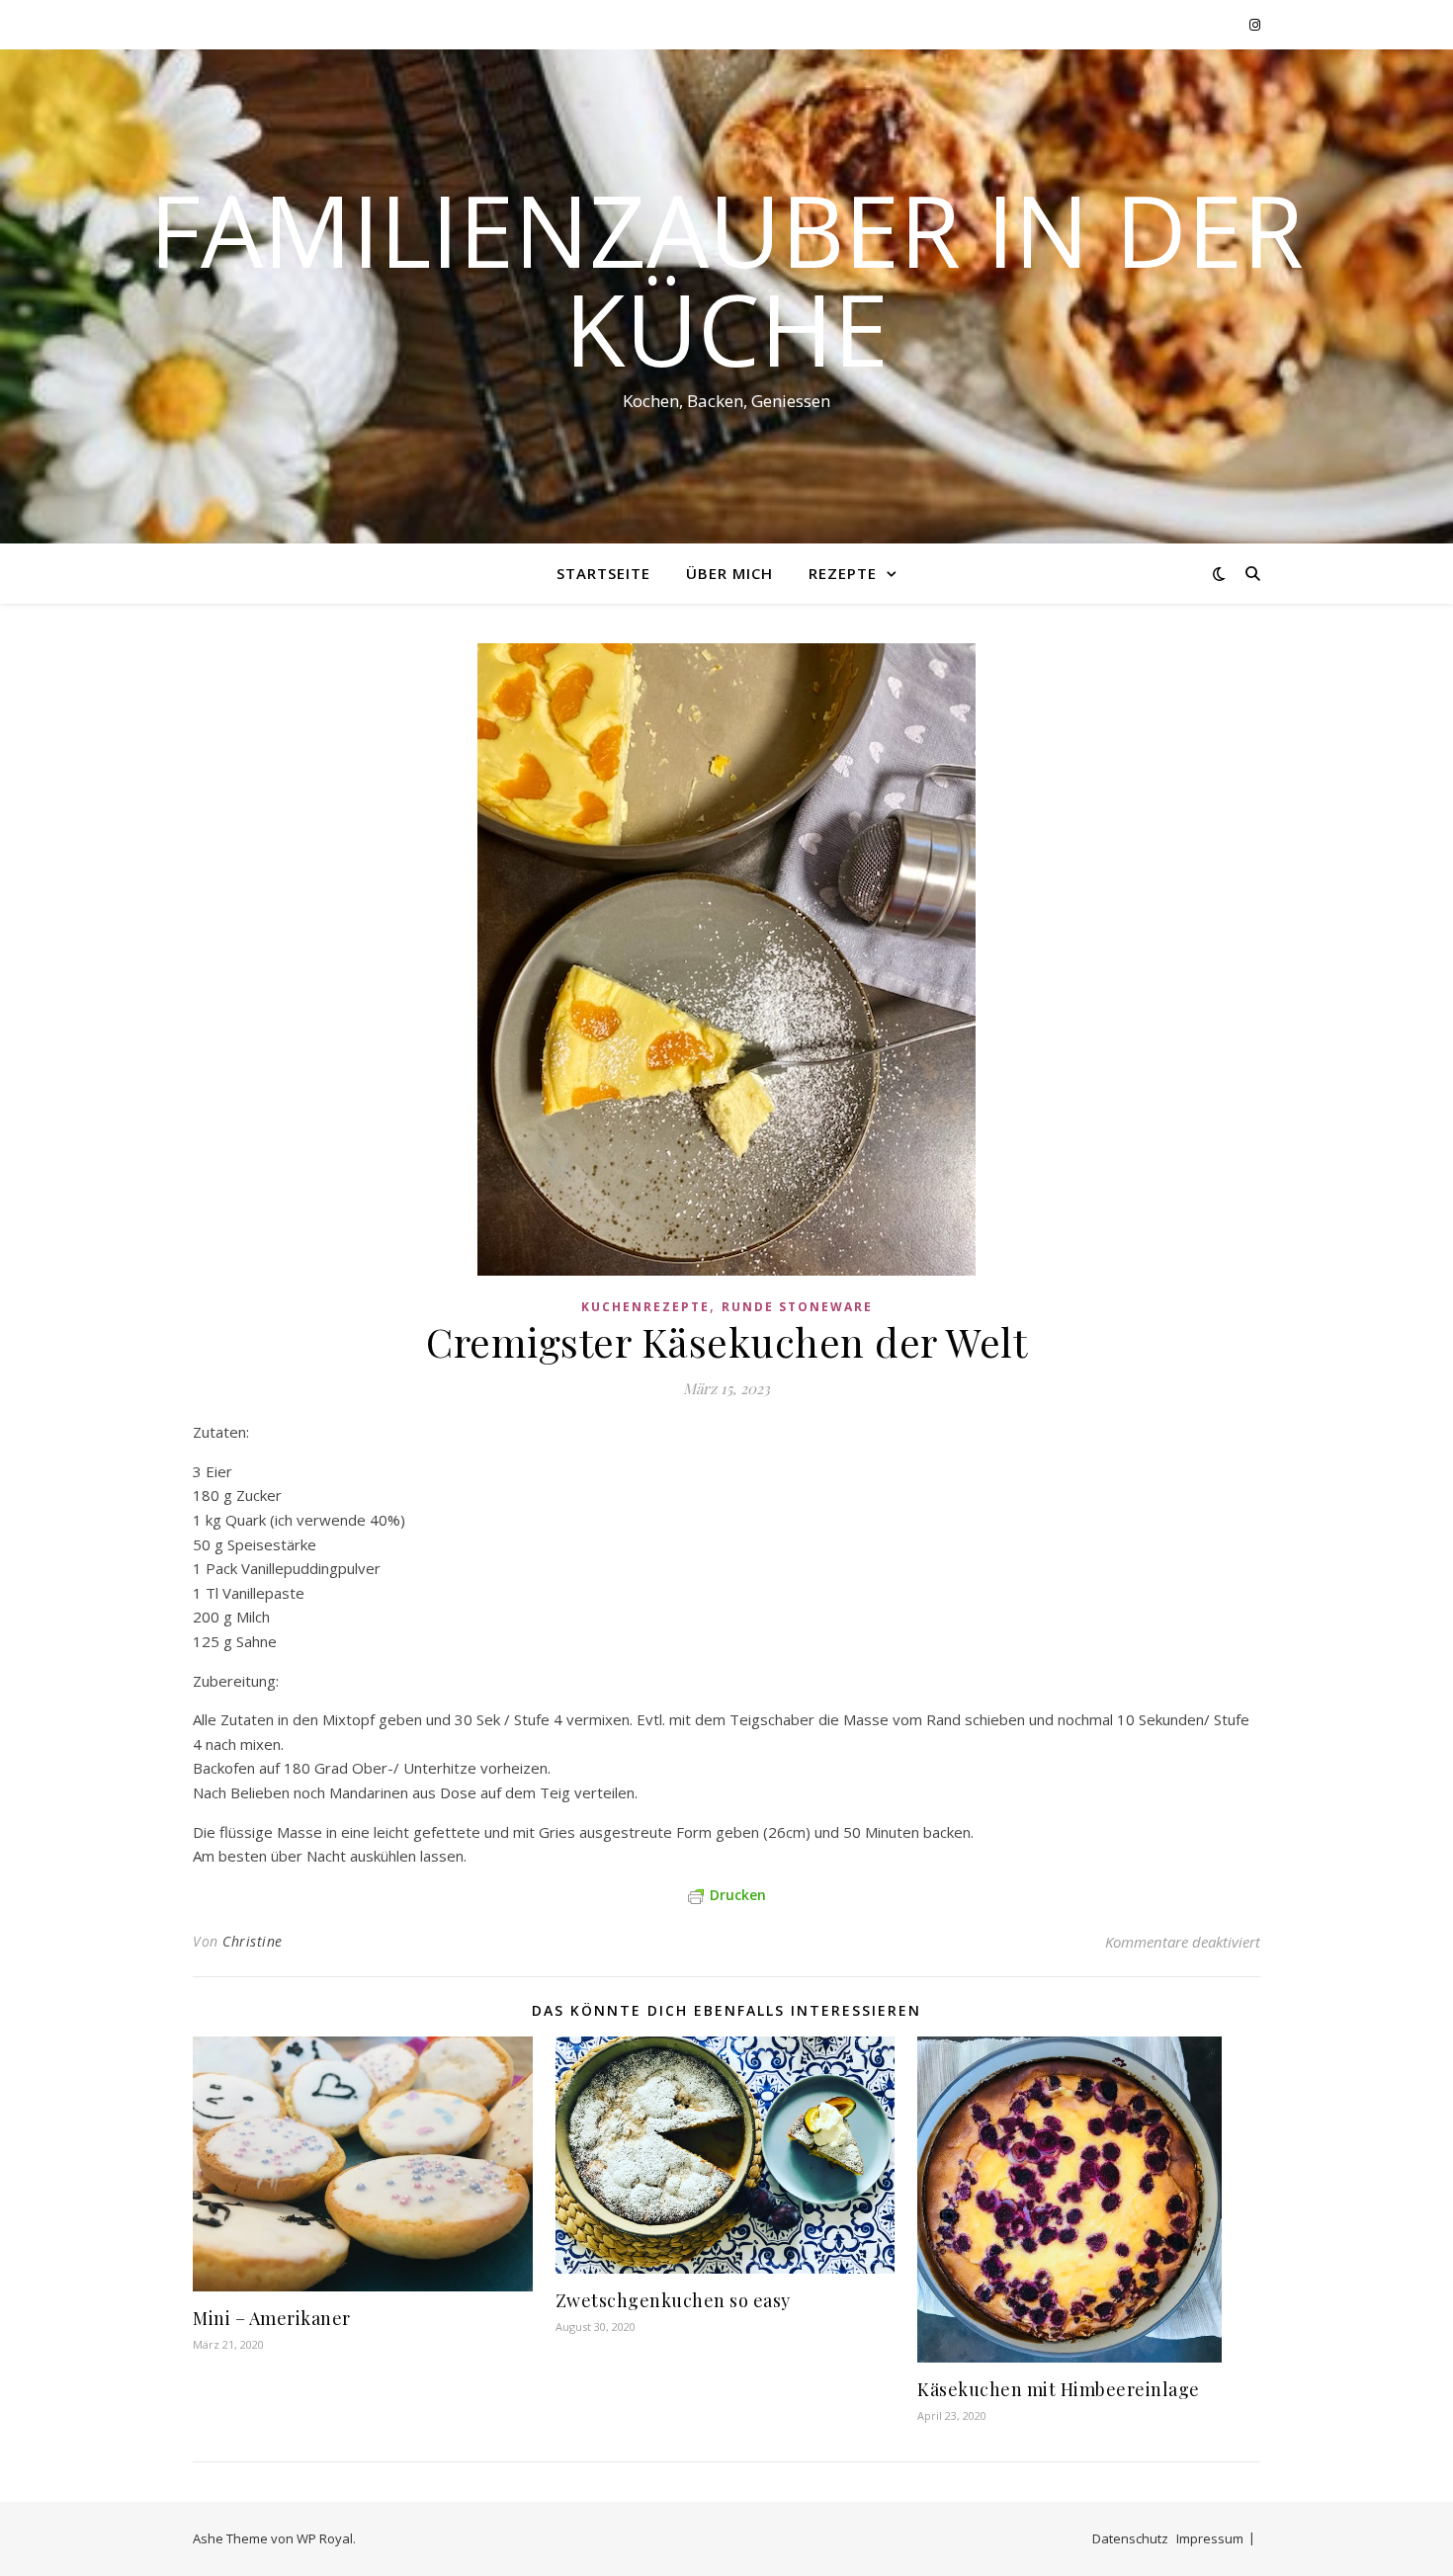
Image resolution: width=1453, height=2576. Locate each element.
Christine (253, 1941)
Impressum (1210, 2538)
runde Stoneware (797, 1307)
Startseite (603, 573)
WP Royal (325, 2538)
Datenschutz (1130, 2538)
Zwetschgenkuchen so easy (673, 2300)
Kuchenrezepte (645, 1307)
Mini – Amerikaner (272, 2318)
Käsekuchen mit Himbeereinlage (1059, 2389)
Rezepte (843, 573)
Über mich (729, 573)
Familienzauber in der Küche (726, 279)
